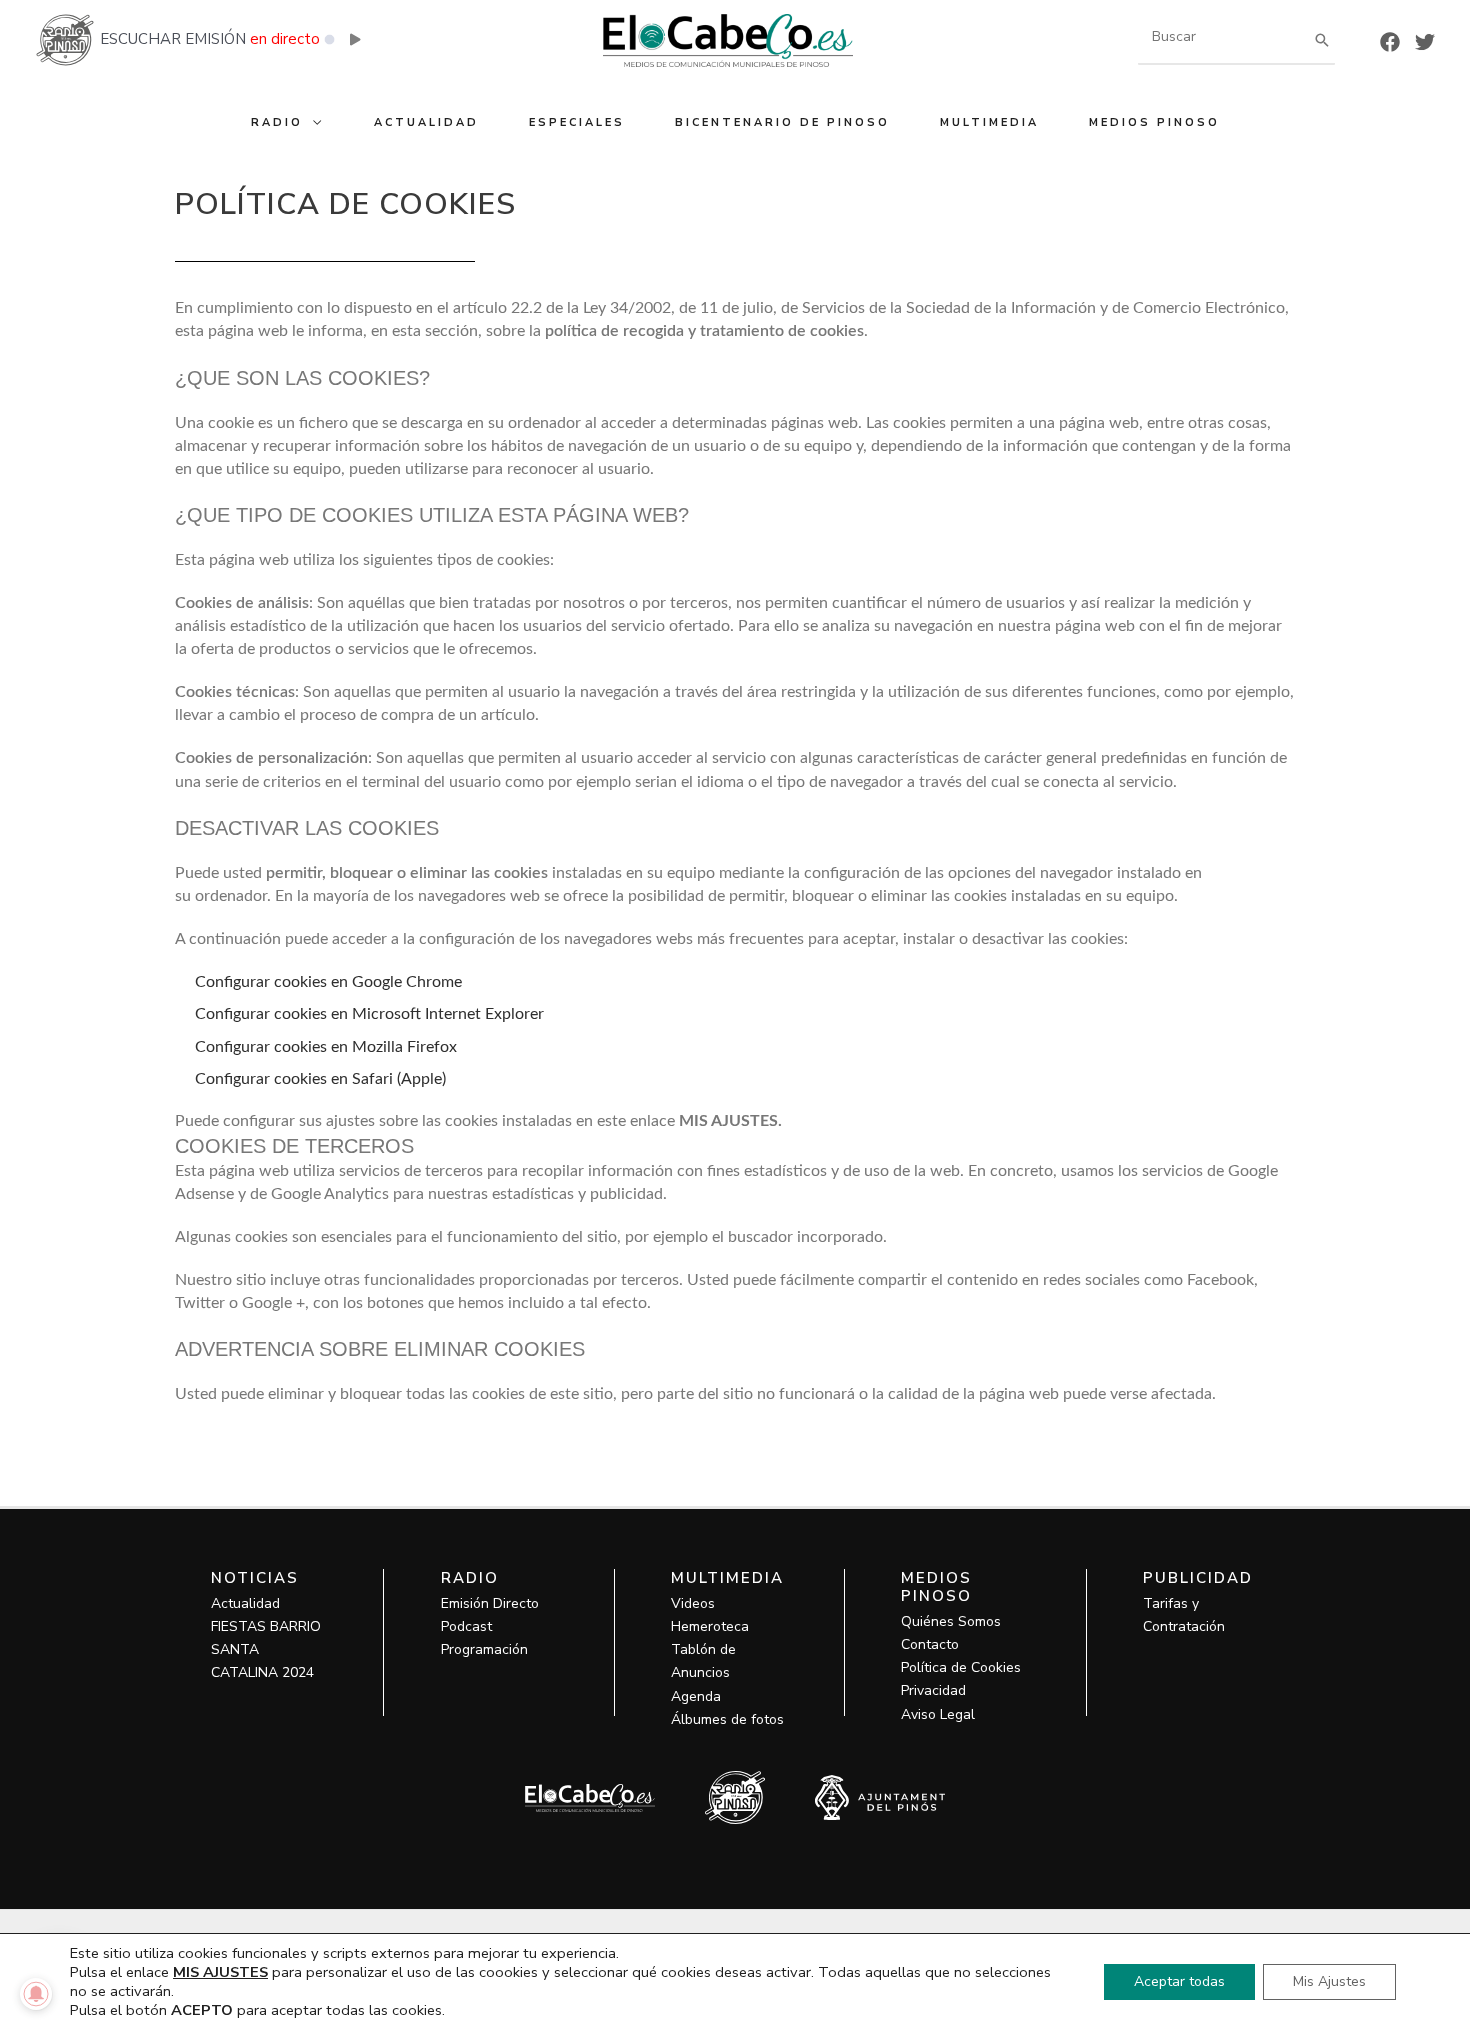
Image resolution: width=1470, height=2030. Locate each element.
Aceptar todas (1179, 1981)
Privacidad (933, 1690)
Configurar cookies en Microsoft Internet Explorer (369, 1014)
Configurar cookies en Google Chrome (328, 982)
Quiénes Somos (951, 1621)
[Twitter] (1425, 42)
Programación (484, 1649)
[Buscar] (1322, 39)
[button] (313, 122)
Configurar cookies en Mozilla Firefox (326, 1047)
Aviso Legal (938, 1714)
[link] (730, 1121)
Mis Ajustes (1329, 1981)
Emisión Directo (490, 1603)
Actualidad (245, 1603)
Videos (693, 1603)
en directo (285, 39)
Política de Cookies (961, 1667)
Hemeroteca (710, 1626)
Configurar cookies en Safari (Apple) (320, 1079)
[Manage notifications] (36, 1994)
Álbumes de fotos (727, 1719)
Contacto (930, 1644)
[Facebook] (1390, 42)
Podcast (466, 1626)
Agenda (696, 1696)
